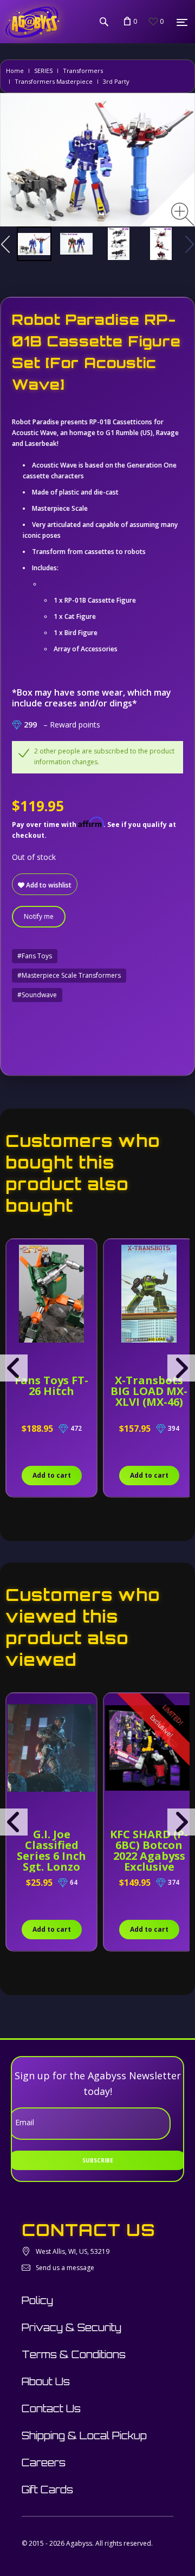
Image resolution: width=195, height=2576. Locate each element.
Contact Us (51, 2408)
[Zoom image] (183, 214)
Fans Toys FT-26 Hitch (51, 1386)
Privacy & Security (71, 2327)
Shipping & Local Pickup (84, 2435)
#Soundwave (37, 995)
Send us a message (65, 2268)
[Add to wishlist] (16, 1253)
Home (15, 71)
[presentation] (14, 1368)
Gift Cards (47, 2490)
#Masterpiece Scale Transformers (69, 975)
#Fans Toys (35, 956)
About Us (46, 2381)
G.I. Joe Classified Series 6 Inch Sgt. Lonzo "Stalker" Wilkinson (51, 1861)
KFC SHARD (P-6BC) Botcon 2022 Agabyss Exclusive (149, 1850)
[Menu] (182, 22)
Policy (37, 2300)
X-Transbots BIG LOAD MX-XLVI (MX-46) (149, 1391)
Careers (44, 2462)
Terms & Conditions (74, 2354)
